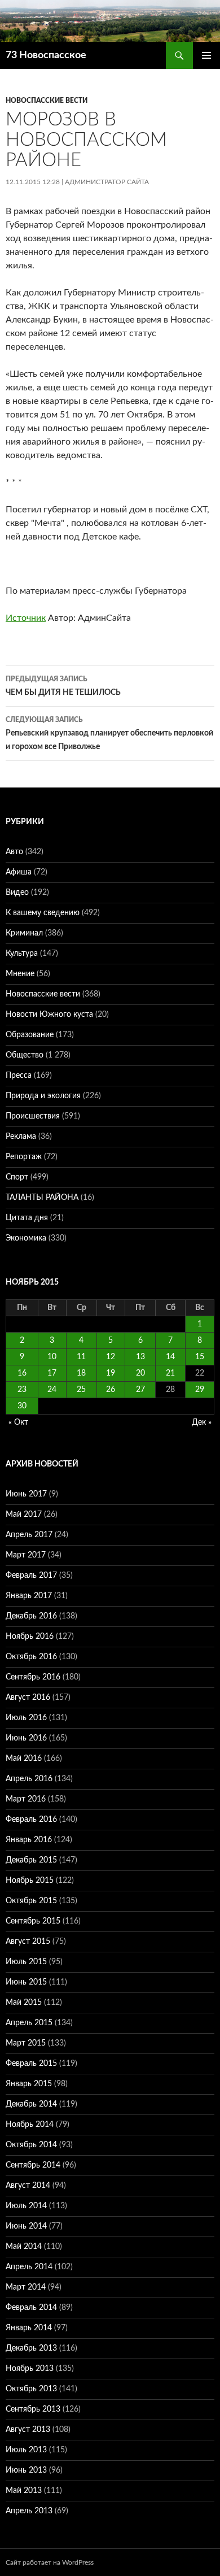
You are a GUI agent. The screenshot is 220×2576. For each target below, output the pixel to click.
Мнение (20, 974)
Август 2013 (28, 2430)
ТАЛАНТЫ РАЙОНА (42, 1198)
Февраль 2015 (31, 2064)
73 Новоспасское (46, 55)
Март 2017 (26, 1555)
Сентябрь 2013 (33, 2409)
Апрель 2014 (29, 2267)
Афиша (19, 872)
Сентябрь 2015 (33, 1921)
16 (22, 1373)
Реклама (21, 1137)
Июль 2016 (26, 1718)
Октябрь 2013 (31, 2389)
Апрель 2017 (29, 1535)
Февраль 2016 (31, 1820)
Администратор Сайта (107, 182)
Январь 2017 (29, 1596)
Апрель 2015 (29, 2023)
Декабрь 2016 (31, 1616)
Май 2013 (24, 2491)
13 (140, 1357)
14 (170, 1357)
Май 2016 (24, 1759)
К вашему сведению (43, 913)
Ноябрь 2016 (30, 1637)
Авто (14, 852)
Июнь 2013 (26, 2470)
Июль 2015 (26, 1962)
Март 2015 (26, 2043)
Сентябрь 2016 (33, 1677)
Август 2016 (28, 1698)
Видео (17, 893)
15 (200, 1357)
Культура (22, 954)
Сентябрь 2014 (33, 2165)
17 (52, 1373)
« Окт (18, 1422)
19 (111, 1373)
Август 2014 (28, 2186)
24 (52, 1390)
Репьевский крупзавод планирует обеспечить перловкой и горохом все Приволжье (109, 734)
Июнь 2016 (26, 1738)
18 (81, 1373)
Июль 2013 (26, 2450)
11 (81, 1357)
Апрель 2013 (29, 2511)
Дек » (202, 1422)
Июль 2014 (26, 2206)
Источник (26, 618)
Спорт (17, 1177)
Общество (25, 1055)
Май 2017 (24, 1515)
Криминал (24, 933)
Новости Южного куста (49, 1015)
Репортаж (24, 1157)
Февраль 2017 (31, 1576)
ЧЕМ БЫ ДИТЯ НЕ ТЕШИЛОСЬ (63, 686)
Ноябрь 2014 (30, 2125)
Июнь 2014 (26, 2226)
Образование (30, 1035)
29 (200, 1390)
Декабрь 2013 (31, 2348)
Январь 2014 (29, 2328)
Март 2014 (26, 2287)
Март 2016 (26, 1799)
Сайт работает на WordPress (50, 2562)
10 (52, 1357)
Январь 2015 (29, 2084)
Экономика (26, 1238)
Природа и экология (43, 1096)
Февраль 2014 (31, 2308)
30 (22, 1406)
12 (111, 1357)
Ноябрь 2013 (30, 2369)
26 (111, 1390)
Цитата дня (27, 1218)
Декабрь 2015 (31, 1860)
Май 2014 (24, 2247)
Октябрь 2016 (31, 1657)
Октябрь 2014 (31, 2145)
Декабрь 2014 (31, 2104)
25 (81, 1390)
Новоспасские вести (47, 101)
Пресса (19, 1076)
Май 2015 (24, 2003)
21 (170, 1373)
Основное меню (206, 55)
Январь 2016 (29, 1840)
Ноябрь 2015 (30, 1881)
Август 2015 (28, 1942)
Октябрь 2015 (31, 1901)
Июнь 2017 (26, 1494)
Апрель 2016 (29, 1779)
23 (22, 1390)
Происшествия (33, 1116)
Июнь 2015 (26, 1982)
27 (140, 1390)
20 (140, 1373)
